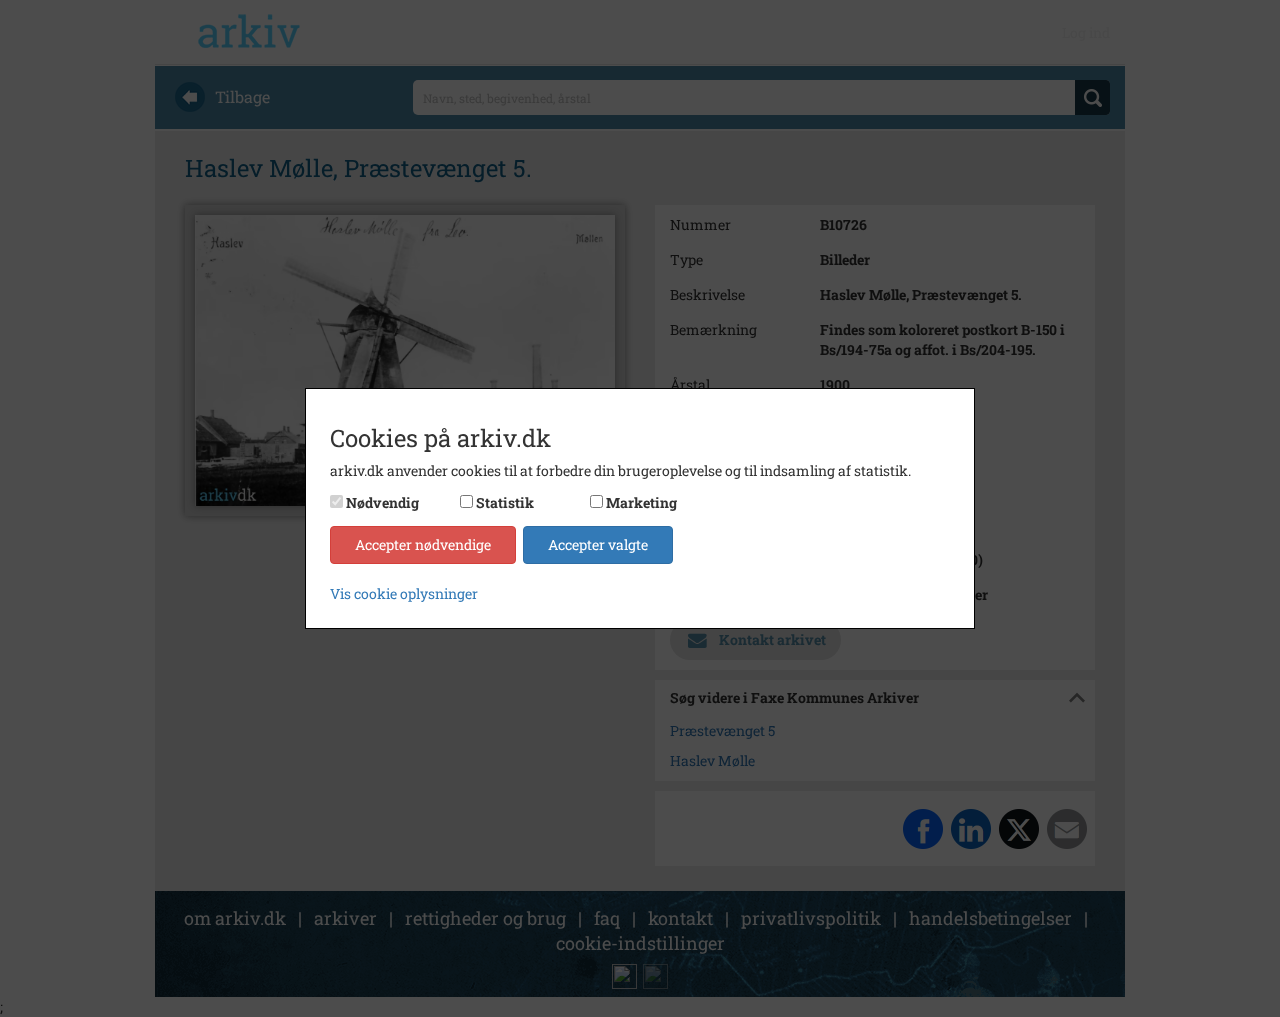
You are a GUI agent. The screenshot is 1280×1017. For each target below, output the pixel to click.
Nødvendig (382, 502)
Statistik (505, 502)
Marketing (641, 502)
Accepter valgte (598, 544)
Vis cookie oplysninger (404, 593)
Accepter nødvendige (423, 544)
